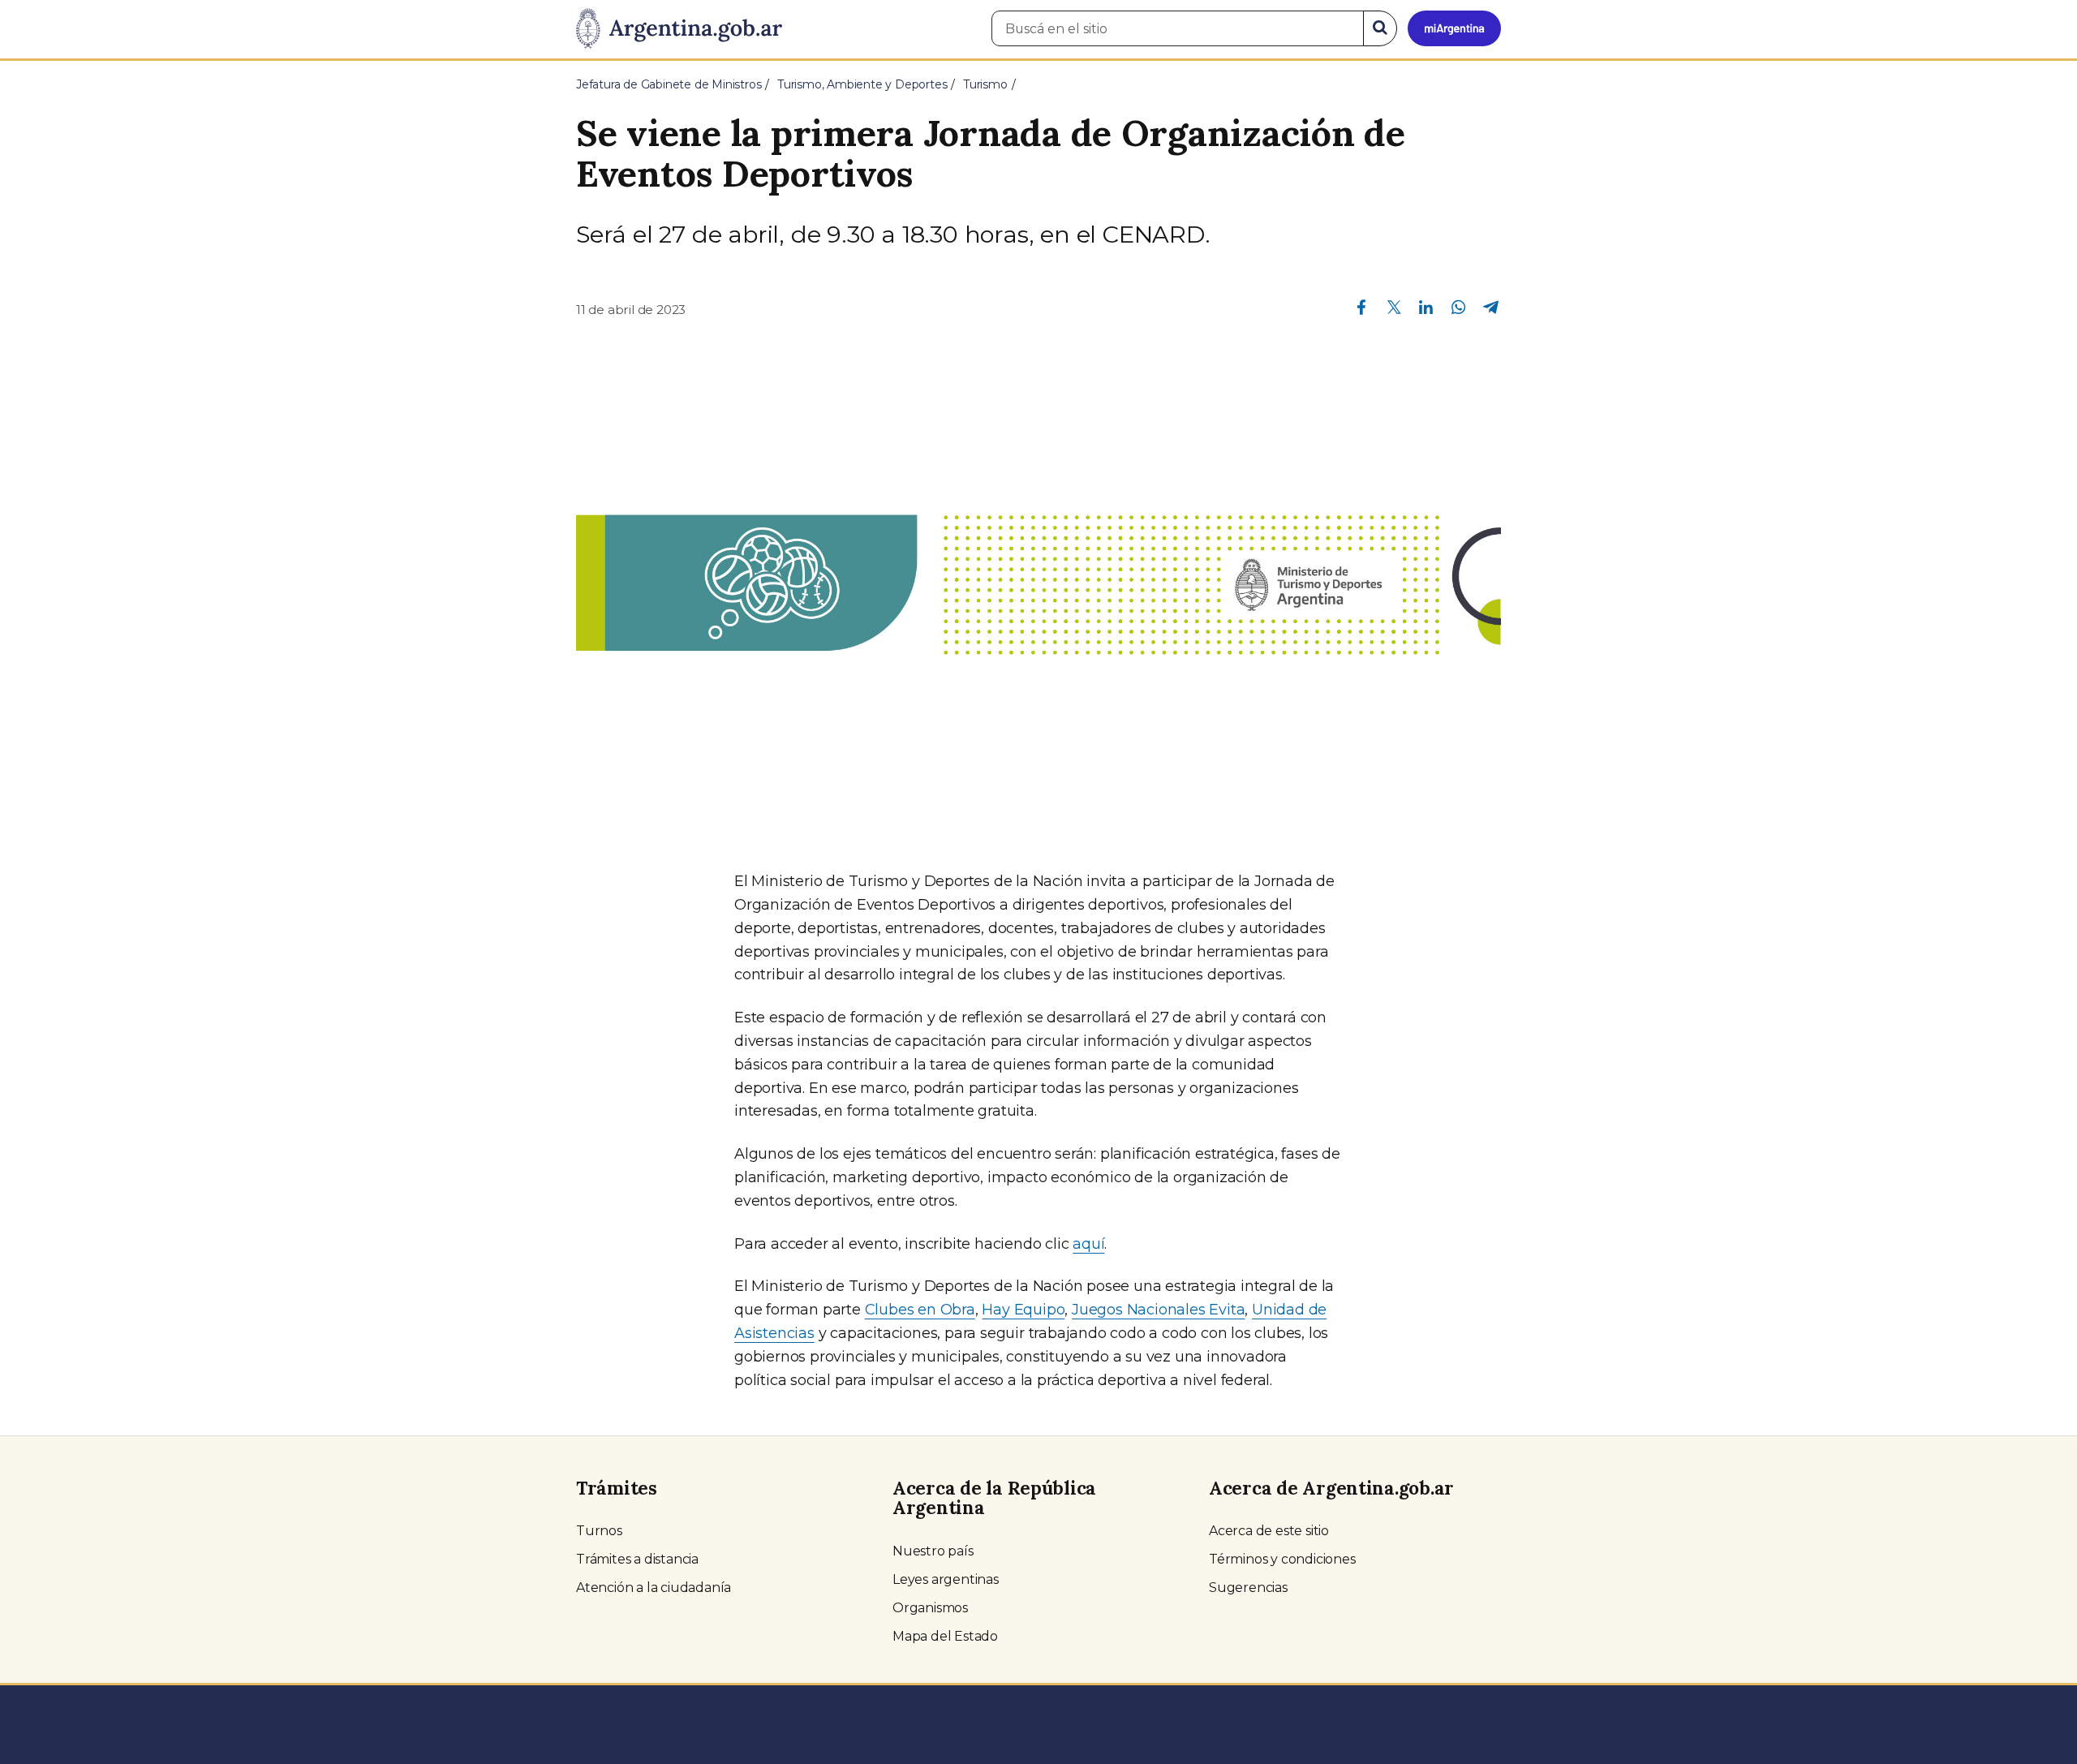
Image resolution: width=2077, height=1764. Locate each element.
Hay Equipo (1023, 1310)
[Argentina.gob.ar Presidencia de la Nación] (679, 29)
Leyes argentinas (946, 1579)
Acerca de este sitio (1269, 1531)
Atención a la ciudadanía (654, 1588)
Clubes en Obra (920, 1310)
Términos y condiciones (1282, 1559)
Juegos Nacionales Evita (1158, 1310)
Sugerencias (1248, 1588)
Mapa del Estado (945, 1636)
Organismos (930, 1608)
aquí (1088, 1244)
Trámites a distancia (637, 1559)
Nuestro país (933, 1551)
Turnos (599, 1531)
